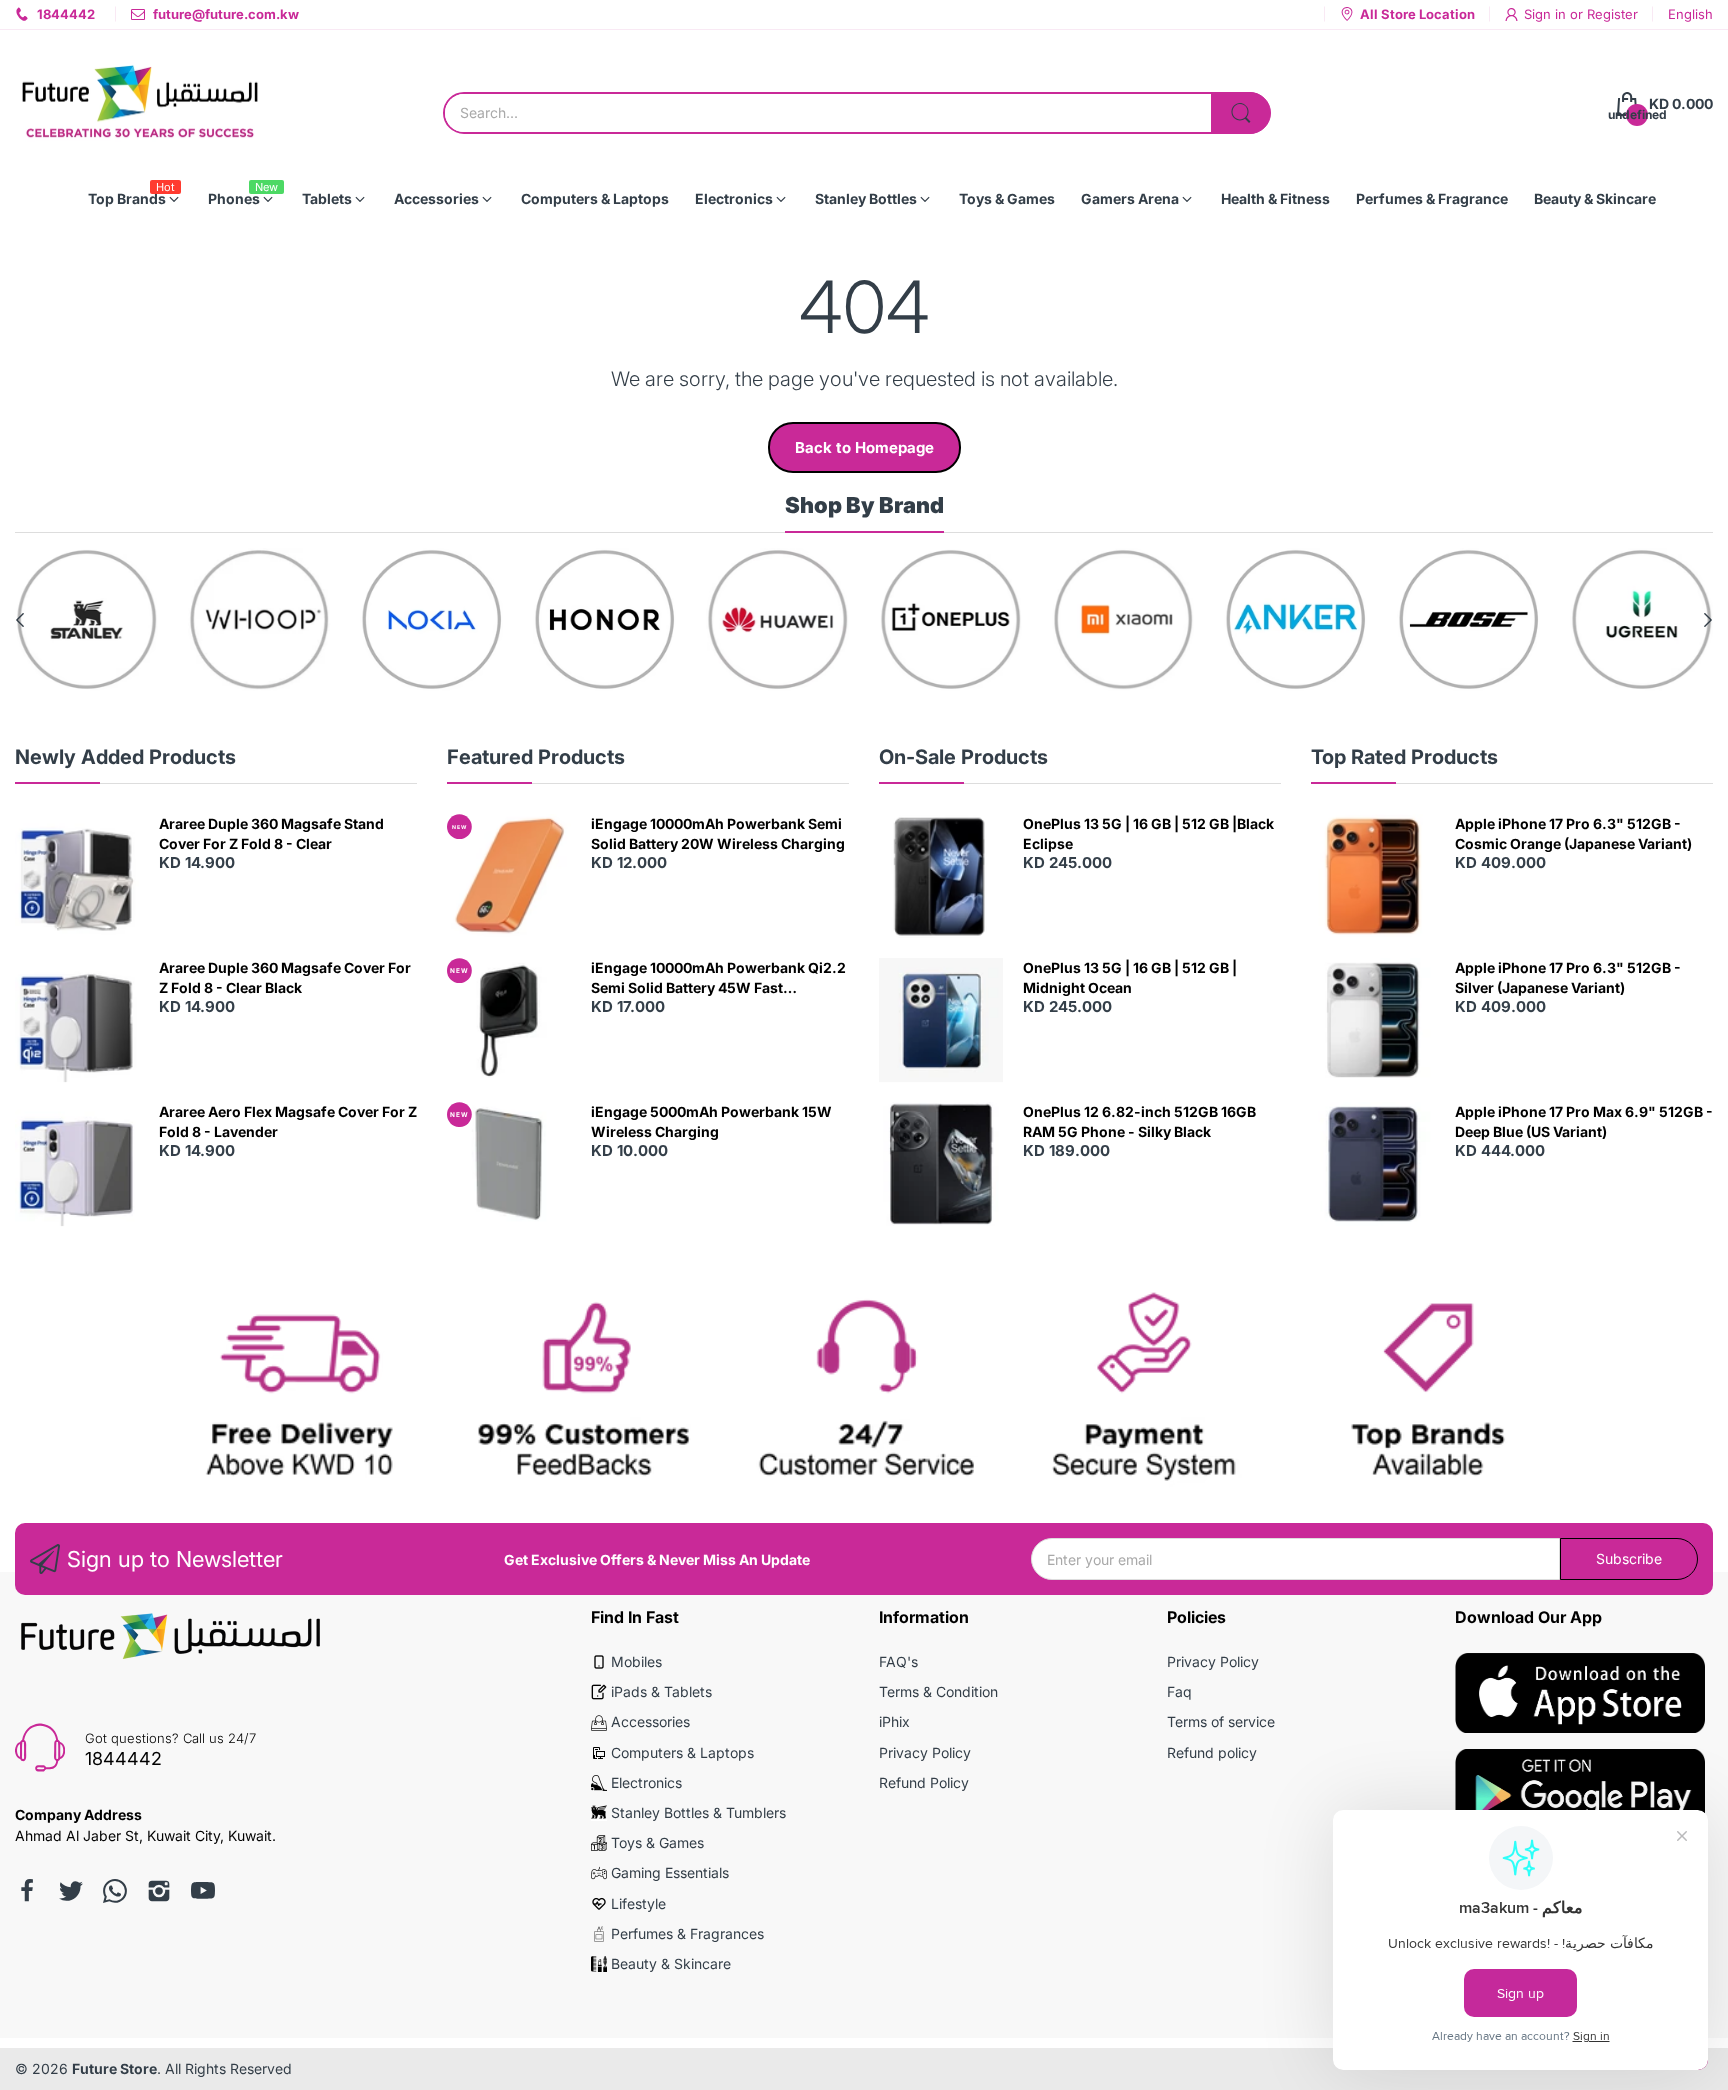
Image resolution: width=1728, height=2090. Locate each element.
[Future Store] (140, 104)
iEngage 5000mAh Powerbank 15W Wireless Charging (711, 1121)
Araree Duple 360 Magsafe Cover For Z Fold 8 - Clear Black (285, 977)
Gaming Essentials (670, 1872)
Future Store (114, 2068)
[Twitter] (71, 1891)
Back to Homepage (864, 447)
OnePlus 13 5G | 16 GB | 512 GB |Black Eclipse (1148, 833)
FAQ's (898, 1661)
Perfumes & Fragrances (687, 1933)
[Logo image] (86, 619)
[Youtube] (203, 1891)
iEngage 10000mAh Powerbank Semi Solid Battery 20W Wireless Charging (718, 833)
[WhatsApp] (115, 1891)
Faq (1179, 1691)
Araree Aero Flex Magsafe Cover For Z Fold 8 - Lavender (288, 1121)
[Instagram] (159, 1891)
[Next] (20, 620)
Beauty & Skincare (671, 1963)
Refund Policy (924, 1782)
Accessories (650, 1721)
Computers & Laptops (682, 1752)
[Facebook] (27, 1891)
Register (1612, 14)
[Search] (1241, 113)
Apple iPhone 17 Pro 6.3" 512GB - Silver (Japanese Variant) (1568, 977)
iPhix (894, 1721)
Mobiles (636, 1661)
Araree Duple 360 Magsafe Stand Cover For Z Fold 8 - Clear (271, 833)
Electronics (646, 1782)
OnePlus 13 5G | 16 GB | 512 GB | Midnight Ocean (1130, 977)
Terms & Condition (938, 1691)
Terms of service (1221, 1721)
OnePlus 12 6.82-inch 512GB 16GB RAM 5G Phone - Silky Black (1139, 1121)
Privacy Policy (925, 1752)
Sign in (1547, 14)
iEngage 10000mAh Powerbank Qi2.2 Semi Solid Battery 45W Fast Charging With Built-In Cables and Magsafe (718, 978)
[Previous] (1708, 620)
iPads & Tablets (661, 1691)
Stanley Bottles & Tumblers (698, 1812)
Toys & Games (657, 1842)
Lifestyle (638, 1903)
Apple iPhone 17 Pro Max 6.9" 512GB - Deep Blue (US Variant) (1584, 1121)
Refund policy (1212, 1752)
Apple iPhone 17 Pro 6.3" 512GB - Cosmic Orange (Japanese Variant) (1573, 833)
